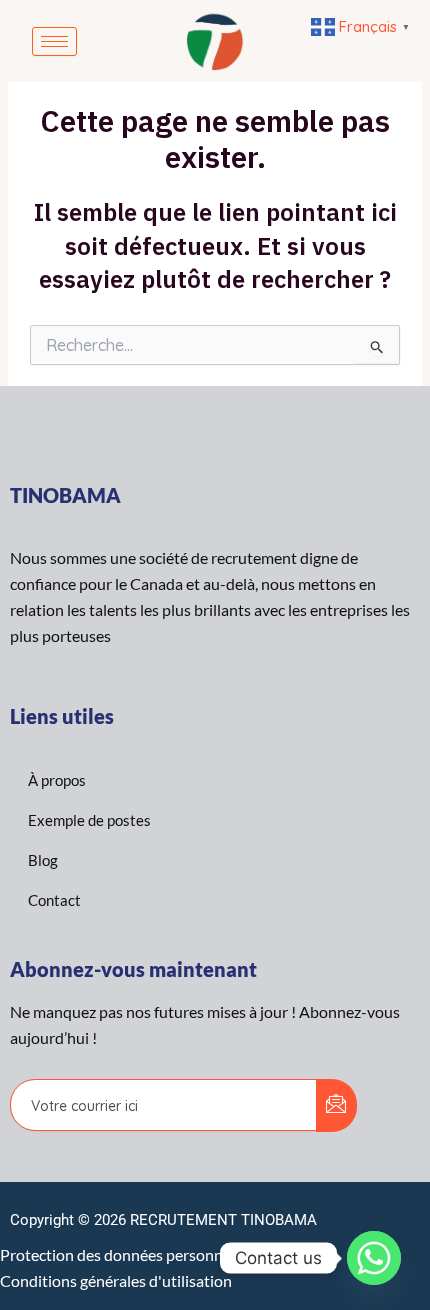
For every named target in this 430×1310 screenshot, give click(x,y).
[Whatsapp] (374, 1258)
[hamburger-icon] (54, 41)
